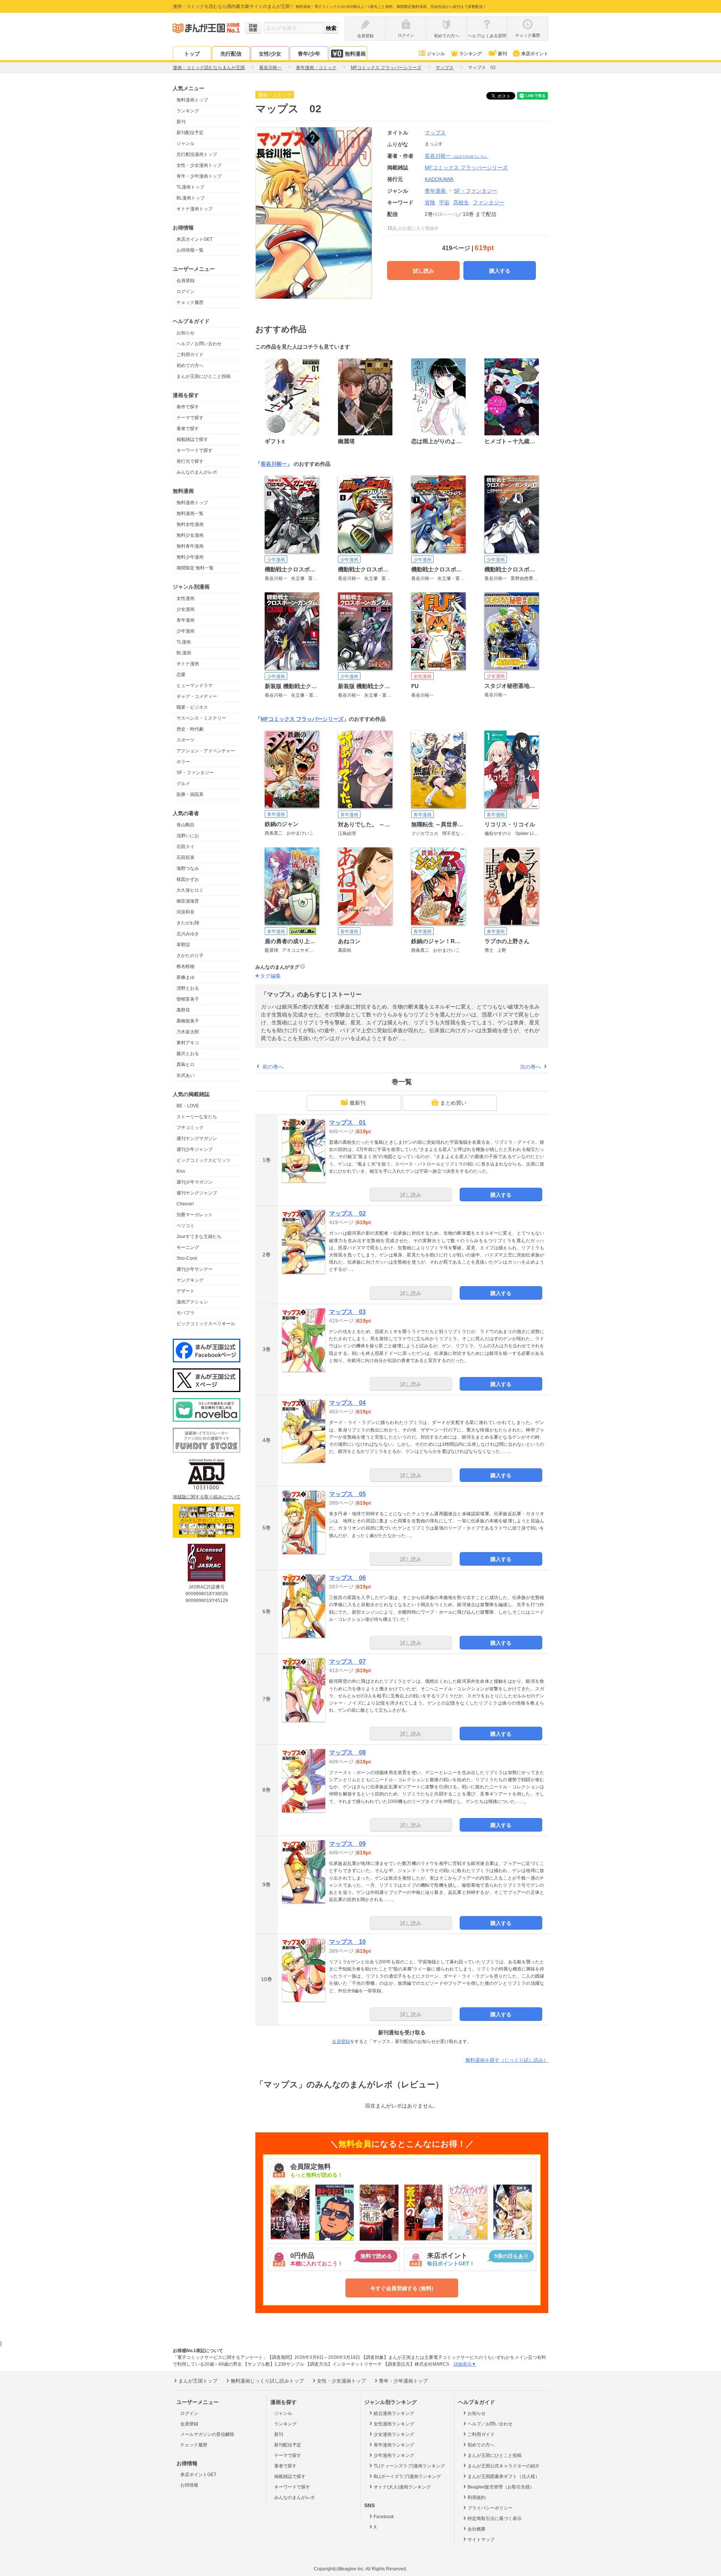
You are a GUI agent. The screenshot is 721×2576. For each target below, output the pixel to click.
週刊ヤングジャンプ (197, 1193)
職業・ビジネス (192, 707)
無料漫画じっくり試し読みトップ (267, 2381)
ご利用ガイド (190, 355)
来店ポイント (535, 54)
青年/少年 (309, 54)
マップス (435, 133)
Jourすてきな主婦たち (199, 1237)
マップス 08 (347, 1752)
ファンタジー (489, 202)
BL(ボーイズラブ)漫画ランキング (407, 2476)
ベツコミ (186, 1226)
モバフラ (186, 1313)
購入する (500, 271)
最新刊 (357, 1103)
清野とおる (188, 988)
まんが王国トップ (198, 2381)
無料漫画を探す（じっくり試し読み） (507, 2060)
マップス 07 (347, 1662)
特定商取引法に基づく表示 (495, 2519)
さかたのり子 (190, 956)
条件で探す (188, 407)
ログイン (186, 291)
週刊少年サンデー (195, 1269)
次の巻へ (531, 1067)
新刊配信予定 (190, 133)
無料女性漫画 (190, 524)
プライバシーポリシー (490, 2508)
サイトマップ (481, 2540)
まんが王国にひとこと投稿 (204, 376)
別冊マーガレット (195, 1215)
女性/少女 (270, 54)
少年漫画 (186, 631)
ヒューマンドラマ (195, 686)
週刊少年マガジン (195, 1182)
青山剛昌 (186, 825)
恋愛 (181, 675)
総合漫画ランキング (394, 2413)
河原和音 (186, 912)
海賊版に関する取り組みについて (207, 1497)
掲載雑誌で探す (192, 439)
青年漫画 (186, 620)
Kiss (181, 1171)
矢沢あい (186, 1075)
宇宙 (444, 202)
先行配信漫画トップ (197, 154)
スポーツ (186, 740)
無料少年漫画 (190, 557)
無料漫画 (355, 54)
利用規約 (477, 2497)
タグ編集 (270, 976)
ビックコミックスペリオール (206, 1324)
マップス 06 (347, 1578)
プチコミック (190, 1128)
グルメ (183, 784)
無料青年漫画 (190, 546)
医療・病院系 (190, 794)
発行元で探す (190, 461)
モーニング (188, 1247)
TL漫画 (184, 642)
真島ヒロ (186, 1065)
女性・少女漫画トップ (199, 165)
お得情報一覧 (190, 250)
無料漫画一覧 (190, 513)
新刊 (502, 54)
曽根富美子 (188, 999)
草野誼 (183, 945)
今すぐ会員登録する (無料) (402, 2288)
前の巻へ (273, 1067)
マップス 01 (347, 1123)
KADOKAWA (439, 179)
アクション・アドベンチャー (206, 751)
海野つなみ (188, 868)
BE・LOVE (188, 1106)
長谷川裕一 (457, 156)
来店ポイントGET (195, 239)
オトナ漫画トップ (195, 209)
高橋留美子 (188, 1021)
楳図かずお (188, 879)
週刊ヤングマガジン (197, 1139)
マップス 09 (347, 1844)
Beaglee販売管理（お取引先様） (501, 2487)
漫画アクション (192, 1302)
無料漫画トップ (192, 100)
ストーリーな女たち (197, 1117)
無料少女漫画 (190, 535)
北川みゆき (188, 934)
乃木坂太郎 (188, 1032)
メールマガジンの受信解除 (207, 2434)
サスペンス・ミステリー (201, 718)
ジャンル (436, 54)
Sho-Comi (187, 1258)
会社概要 (477, 2529)
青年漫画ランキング (394, 2445)
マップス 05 (347, 1494)
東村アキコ (188, 1043)
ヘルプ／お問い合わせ (199, 344)
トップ (192, 54)
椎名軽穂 (186, 966)
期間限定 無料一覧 (195, 568)
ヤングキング (190, 1280)
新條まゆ (186, 977)
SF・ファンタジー (195, 773)
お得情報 (189, 2485)
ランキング (471, 54)
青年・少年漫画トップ (199, 176)
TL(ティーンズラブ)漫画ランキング (409, 2466)
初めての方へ (190, 365)
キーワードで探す (195, 450)
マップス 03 (347, 1312)
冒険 (430, 202)
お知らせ (186, 333)
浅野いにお (188, 836)
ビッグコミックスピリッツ (204, 1160)
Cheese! (185, 1204)
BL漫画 (184, 653)
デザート (186, 1291)
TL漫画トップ (190, 187)
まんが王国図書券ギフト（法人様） (504, 2476)
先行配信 (231, 54)
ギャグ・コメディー (197, 696)
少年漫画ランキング (394, 2455)
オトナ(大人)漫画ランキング (402, 2487)
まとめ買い (453, 1103)
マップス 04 (347, 1403)
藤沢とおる (188, 1054)
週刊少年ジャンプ (195, 1149)
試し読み (424, 271)
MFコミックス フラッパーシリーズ (302, 719)
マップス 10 (347, 1942)
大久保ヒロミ (190, 890)
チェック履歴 (190, 302)
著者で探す (188, 429)
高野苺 (183, 1010)
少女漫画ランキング (394, 2434)
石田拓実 (186, 858)
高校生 (461, 202)
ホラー (183, 762)
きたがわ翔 (188, 923)
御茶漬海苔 (188, 901)
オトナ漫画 (188, 664)
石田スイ (186, 847)
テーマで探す (190, 418)
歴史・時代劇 (190, 729)
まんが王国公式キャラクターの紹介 (504, 2466)
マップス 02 (347, 1213)
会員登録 (186, 281)
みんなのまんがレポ (197, 472)
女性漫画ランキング (394, 2424)
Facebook (384, 2517)
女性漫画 (186, 598)
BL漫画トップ (191, 198)
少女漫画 (186, 609)
